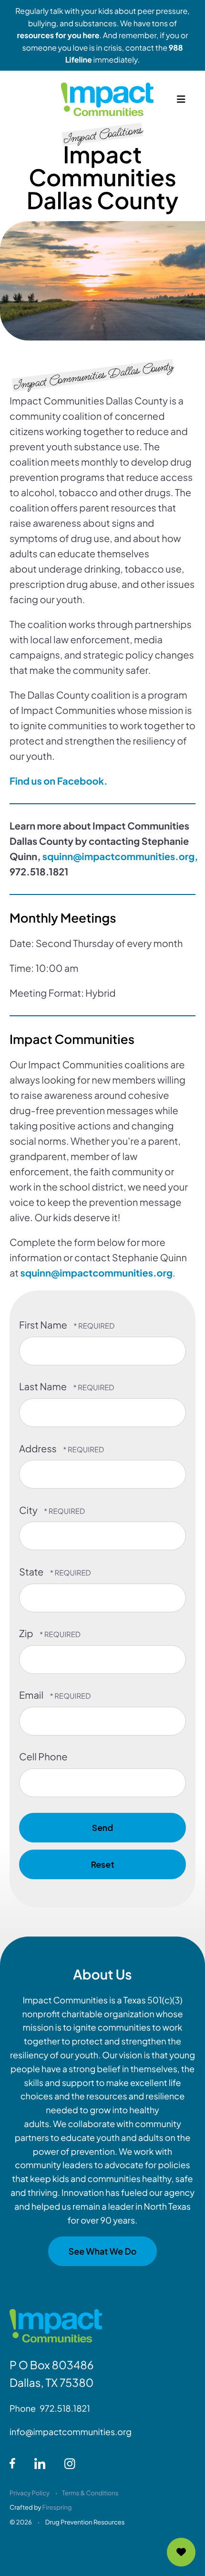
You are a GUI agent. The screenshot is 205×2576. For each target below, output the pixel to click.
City (29, 1510)
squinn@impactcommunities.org (96, 1273)
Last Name (44, 1387)
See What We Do (102, 2251)
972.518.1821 (65, 2408)
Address (39, 1449)
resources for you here (58, 35)
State (32, 1572)
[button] (181, 99)
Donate (181, 2552)
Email (32, 1695)
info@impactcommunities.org (71, 2432)
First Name (44, 1325)
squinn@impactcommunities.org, (120, 857)
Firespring (57, 2507)
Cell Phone (43, 1757)
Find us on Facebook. (59, 781)
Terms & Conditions (90, 2493)
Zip (27, 1634)
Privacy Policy (30, 2493)
